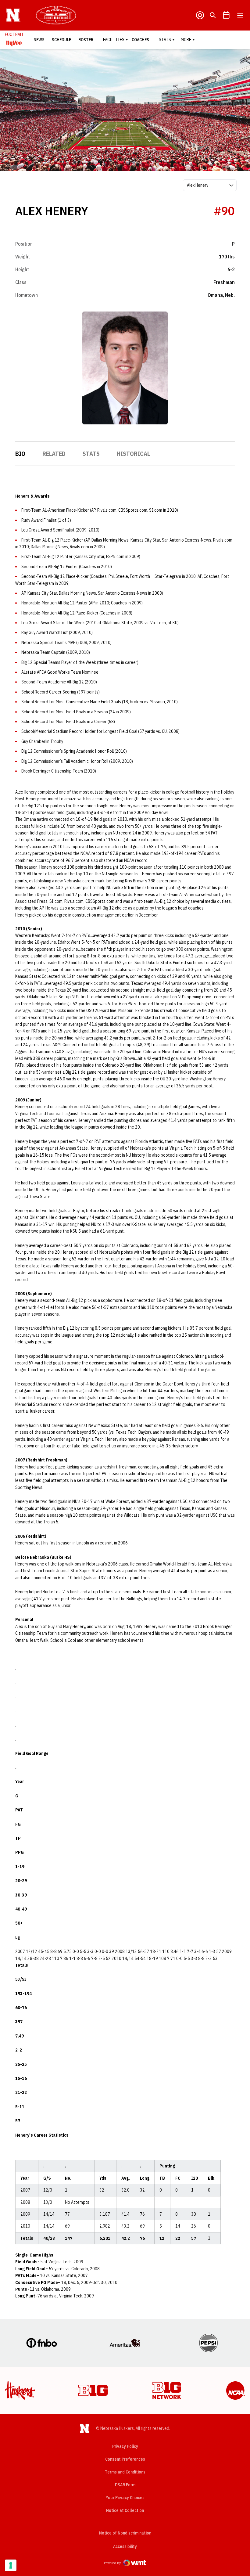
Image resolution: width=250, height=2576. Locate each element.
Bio (20, 454)
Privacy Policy (125, 2446)
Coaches (140, 40)
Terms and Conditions (125, 2472)
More (186, 40)
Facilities (114, 40)
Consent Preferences (125, 2459)
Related (54, 454)
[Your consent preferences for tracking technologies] (11, 2565)
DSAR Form (125, 2485)
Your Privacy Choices (125, 2498)
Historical (133, 454)
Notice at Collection (125, 2510)
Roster (86, 40)
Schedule (61, 40)
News (39, 40)
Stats (165, 40)
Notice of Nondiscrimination (125, 2533)
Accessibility (125, 2546)
